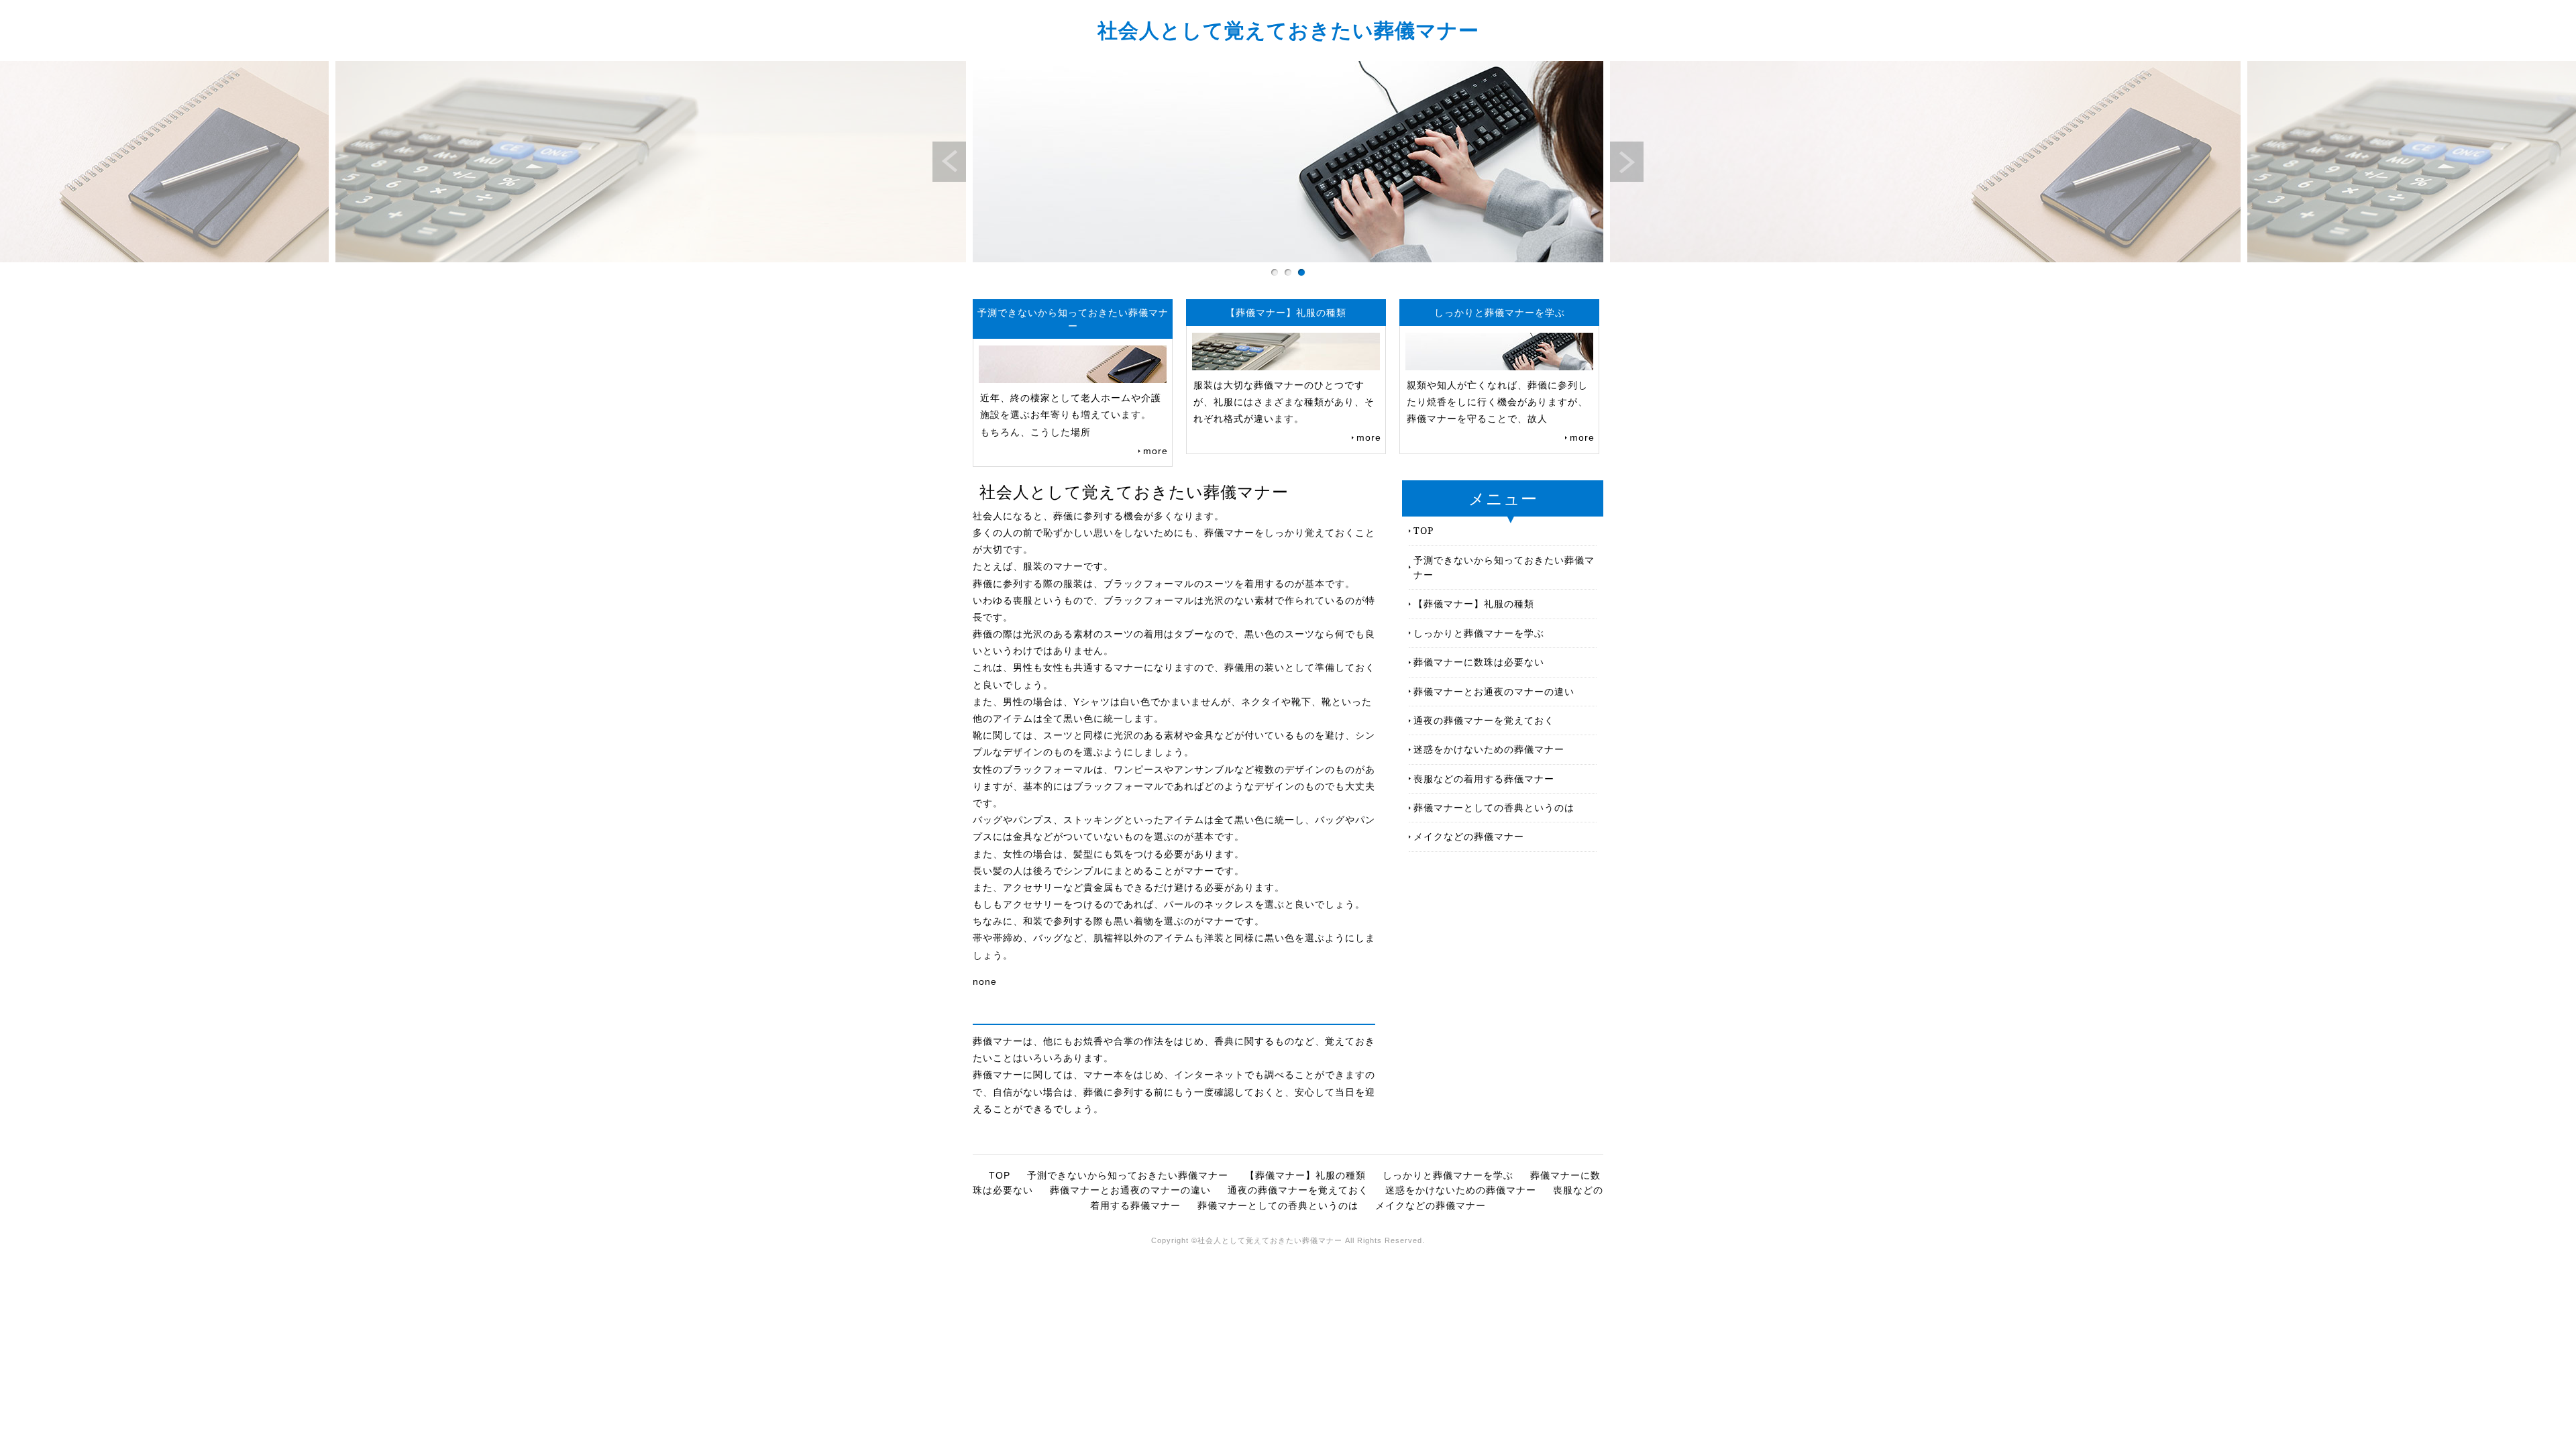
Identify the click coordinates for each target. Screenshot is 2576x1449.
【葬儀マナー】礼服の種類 (1474, 603)
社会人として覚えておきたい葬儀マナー (1288, 30)
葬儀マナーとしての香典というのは (1494, 807)
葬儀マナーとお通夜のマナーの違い (1494, 691)
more (1156, 451)
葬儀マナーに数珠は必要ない (1479, 662)
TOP (1424, 530)
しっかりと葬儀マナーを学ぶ (1479, 633)
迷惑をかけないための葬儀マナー (1489, 749)
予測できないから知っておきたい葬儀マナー (1504, 567)
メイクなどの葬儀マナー (1469, 836)
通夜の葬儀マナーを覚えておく (1484, 720)
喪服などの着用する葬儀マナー (1484, 779)
